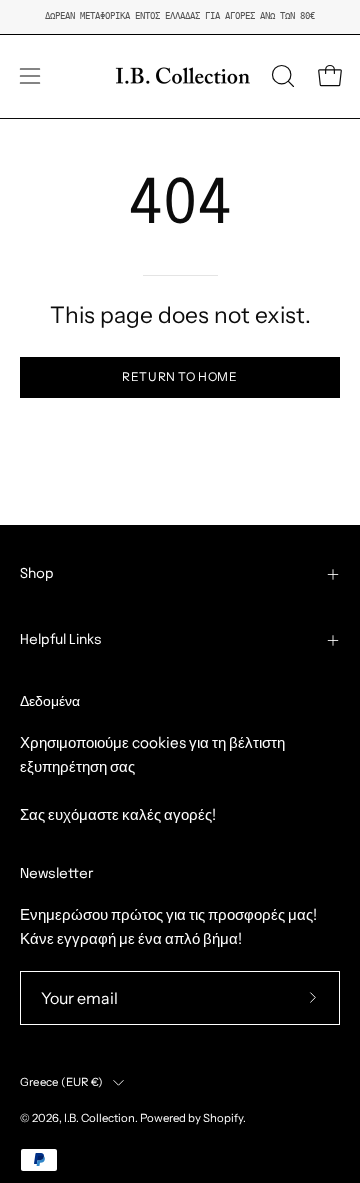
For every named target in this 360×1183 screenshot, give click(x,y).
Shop (37, 574)
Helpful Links (61, 640)
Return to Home (179, 376)
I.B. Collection (99, 1118)
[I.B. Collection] (180, 76)
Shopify (223, 1118)
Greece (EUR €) (61, 1082)
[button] (281, 76)
